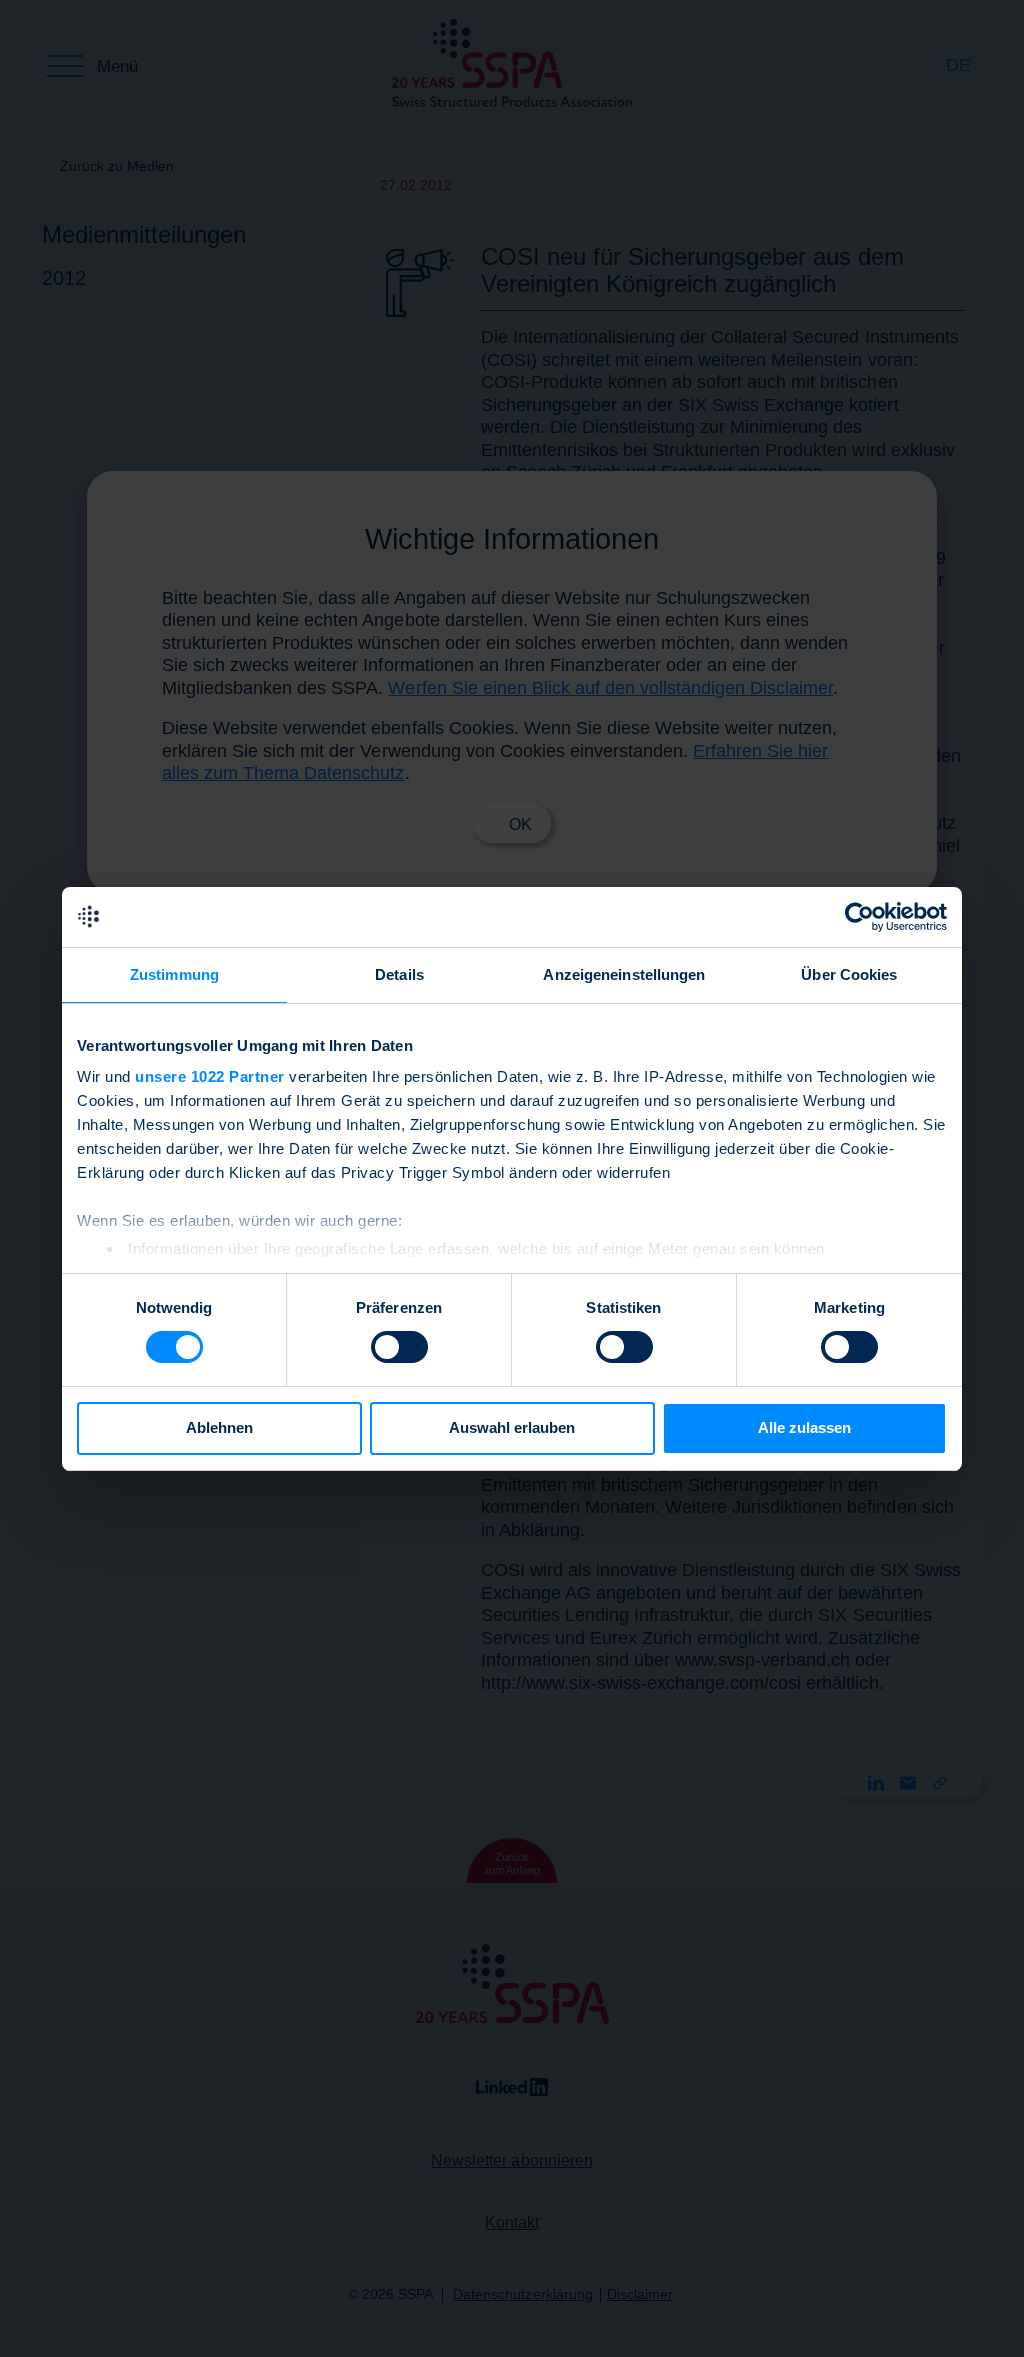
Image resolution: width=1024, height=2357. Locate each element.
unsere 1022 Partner (210, 1076)
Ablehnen (219, 1427)
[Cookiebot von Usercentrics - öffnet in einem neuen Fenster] (859, 917)
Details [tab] (399, 974)
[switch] (399, 1347)
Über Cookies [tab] (849, 974)
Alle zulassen (804, 1427)
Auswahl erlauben (512, 1427)
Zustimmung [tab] (174, 974)
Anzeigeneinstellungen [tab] (624, 974)
